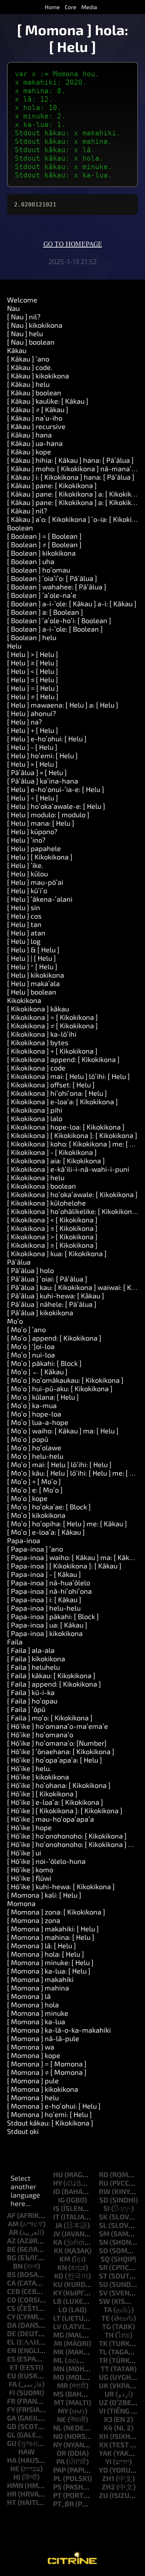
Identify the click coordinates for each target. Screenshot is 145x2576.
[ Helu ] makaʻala (33, 983)
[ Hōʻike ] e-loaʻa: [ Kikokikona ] (55, 1802)
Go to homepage (73, 244)
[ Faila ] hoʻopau (32, 1701)
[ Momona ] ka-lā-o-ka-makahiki (59, 2030)
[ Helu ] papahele (34, 848)
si (107, 2208)
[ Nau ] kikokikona (35, 325)
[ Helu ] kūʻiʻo (27, 890)
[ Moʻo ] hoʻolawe (34, 1447)
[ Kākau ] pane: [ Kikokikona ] (52, 485)
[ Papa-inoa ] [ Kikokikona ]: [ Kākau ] (64, 1566)
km (65, 2259)
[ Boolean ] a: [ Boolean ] (45, 612)
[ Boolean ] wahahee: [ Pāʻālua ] (57, 587)
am (13, 2224)
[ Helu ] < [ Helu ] (33, 671)
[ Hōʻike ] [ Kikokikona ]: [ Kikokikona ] (65, 1810)
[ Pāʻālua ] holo (30, 1270)
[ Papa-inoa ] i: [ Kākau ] (44, 1599)
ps (57, 2487)
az (11, 2241)
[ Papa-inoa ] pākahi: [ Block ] (53, 1616)
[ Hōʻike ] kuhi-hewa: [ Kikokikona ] (61, 1886)
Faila (15, 1642)
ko (59, 2276)
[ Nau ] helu (25, 333)
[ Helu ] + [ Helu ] (33, 730)
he (15, 2468)
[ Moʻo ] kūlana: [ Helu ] (43, 1397)
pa (61, 2461)
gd (12, 2426)
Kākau (17, 350)
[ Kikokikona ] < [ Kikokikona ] (52, 1220)
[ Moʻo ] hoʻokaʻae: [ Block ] (49, 1507)
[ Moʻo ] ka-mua (32, 1405)
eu (12, 2376)
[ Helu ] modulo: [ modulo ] (48, 814)
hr (12, 2494)
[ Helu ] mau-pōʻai (35, 882)
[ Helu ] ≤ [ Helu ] (33, 679)
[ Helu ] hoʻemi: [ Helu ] (42, 755)
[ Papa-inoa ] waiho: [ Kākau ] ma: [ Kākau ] (74, 1557)
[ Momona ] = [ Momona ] (47, 2064)
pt (57, 2495)
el (11, 2342)
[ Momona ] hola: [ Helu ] (46, 1954)
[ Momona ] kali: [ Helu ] (44, 1895)
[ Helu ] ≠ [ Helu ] (33, 696)
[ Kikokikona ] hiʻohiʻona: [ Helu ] (57, 1093)
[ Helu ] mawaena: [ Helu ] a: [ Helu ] (63, 705)
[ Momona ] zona (34, 1920)
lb (57, 2301)
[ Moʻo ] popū (28, 1439)
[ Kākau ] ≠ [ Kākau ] (38, 409)
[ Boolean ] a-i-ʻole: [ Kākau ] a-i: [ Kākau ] (72, 603)
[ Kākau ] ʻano (28, 359)
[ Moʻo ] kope (27, 1498)
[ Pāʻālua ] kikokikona (40, 1312)
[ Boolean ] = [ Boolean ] (44, 536)
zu (103, 2495)
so (103, 2250)
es (11, 2359)
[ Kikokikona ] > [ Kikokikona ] (52, 1236)
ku (58, 2284)
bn (18, 2266)
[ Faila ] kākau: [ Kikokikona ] (51, 1675)
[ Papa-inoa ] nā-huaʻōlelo (49, 1583)
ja (59, 2225)
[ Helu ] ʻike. (25, 865)
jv (57, 2233)
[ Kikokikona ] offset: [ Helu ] (51, 1085)
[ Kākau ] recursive (36, 426)
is (56, 2208)
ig (61, 2200)
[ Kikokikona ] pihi (35, 1110)
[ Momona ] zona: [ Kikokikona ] (56, 1912)
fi (12, 2392)
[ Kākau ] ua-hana (35, 443)
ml (58, 2360)
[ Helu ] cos (24, 916)
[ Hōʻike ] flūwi (29, 1878)
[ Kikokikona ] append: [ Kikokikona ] (63, 1059)
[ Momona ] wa (31, 2047)
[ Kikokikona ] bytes (38, 1042)
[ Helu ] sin (24, 907)
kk (58, 2250)
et (14, 2367)
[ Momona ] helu (33, 2097)
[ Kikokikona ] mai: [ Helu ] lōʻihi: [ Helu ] (68, 1076)
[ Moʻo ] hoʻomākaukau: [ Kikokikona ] (65, 1380)
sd (104, 2200)
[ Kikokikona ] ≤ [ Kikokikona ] (52, 1228)
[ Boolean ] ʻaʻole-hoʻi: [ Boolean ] (59, 620)
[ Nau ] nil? (24, 317)
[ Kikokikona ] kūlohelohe (46, 1203)
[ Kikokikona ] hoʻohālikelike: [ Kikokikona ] (73, 1211)
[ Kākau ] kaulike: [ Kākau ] (48, 401)
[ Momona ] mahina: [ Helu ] (51, 1937)
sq (105, 2259)
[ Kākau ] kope (29, 452)
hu (58, 2174)
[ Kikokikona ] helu (36, 1177)
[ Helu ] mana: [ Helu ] (41, 823)
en (12, 2350)
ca (11, 2283)
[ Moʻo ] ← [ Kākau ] (37, 1372)
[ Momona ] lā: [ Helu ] (42, 1945)
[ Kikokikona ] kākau (38, 1009)
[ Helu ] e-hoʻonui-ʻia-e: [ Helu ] (56, 789)
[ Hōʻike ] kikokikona (38, 1777)
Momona (21, 1903)
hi (17, 2477)
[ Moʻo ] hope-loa (34, 1414)
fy (11, 2409)
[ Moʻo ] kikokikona (36, 1515)
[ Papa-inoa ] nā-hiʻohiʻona (49, 1591)
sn (103, 2242)
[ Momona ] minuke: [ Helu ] (50, 1962)
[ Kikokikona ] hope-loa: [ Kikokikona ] (66, 1127)
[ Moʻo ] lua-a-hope (38, 1422)
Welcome (22, 300)
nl (58, 2428)
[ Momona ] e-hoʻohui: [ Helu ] (54, 2106)
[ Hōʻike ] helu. (29, 1768)
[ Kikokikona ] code (36, 1068)
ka (58, 2242)
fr (11, 2401)
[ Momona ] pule (33, 2080)
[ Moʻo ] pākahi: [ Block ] (44, 1363)
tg (106, 2326)
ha (12, 2460)
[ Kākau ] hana (29, 435)
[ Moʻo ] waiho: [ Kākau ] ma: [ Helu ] (63, 1431)
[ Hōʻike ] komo (30, 1869)
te (106, 2318)
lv (57, 2326)
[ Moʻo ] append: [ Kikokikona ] (54, 1338)
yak (105, 2453)
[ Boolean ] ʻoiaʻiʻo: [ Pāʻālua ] (52, 578)
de (12, 2333)
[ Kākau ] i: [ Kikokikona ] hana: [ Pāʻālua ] (71, 477)
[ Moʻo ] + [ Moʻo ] (34, 1481)
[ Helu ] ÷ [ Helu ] (33, 798)
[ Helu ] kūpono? (32, 831)
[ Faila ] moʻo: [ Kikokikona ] (50, 1718)
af (11, 2215)
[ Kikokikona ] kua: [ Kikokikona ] (57, 1253)
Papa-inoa (24, 1540)
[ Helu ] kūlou (27, 874)
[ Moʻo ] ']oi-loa (31, 1346)
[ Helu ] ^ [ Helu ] (32, 966)
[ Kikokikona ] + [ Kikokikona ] (52, 1051)
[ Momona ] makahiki (40, 1979)
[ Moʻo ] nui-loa (31, 1355)
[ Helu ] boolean (32, 992)
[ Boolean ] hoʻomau (39, 570)
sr (103, 2267)
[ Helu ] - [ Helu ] (32, 747)
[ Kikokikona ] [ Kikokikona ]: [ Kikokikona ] (72, 1135)
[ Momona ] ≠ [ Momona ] (47, 2072)
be (11, 2249)
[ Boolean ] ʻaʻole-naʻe (42, 595)
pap (59, 2470)
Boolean (20, 528)
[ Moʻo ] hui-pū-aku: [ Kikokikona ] (60, 1388)
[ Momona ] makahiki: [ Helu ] (53, 1929)
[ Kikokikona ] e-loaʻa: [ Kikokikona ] (62, 1101)
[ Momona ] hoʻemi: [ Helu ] (49, 2114)
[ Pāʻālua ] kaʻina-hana (43, 781)
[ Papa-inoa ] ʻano (35, 1549)
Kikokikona (24, 1000)
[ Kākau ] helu (28, 384)
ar (13, 2232)
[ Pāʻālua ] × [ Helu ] (37, 772)
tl (103, 2352)
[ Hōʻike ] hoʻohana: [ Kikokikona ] (59, 1785)
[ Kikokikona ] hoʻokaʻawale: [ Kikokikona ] (72, 1194)
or (61, 2453)
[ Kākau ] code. (30, 367)
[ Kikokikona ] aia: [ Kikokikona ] (56, 1161)
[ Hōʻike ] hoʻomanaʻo (40, 1734)
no (58, 2436)
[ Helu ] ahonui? (31, 713)
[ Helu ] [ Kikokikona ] (40, 857)
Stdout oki (23, 2131)
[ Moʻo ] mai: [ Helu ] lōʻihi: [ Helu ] (59, 1464)
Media (89, 7)
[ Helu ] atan (26, 933)
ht (12, 2502)
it (56, 2217)
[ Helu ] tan (24, 924)
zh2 (108, 2487)
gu (12, 2443)
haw (27, 2452)
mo (59, 2377)
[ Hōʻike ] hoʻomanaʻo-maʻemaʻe (58, 1726)
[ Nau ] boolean (31, 342)
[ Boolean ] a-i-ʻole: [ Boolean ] (55, 629)
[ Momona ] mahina (38, 1988)
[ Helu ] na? (24, 722)
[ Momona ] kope (34, 2055)
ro (104, 2174)
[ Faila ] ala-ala (31, 1650)
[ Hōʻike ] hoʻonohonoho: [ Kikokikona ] (67, 1836)
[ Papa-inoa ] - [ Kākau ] (44, 1574)
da (12, 2325)
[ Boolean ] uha (31, 561)
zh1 (108, 2478)
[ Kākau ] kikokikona (38, 376)
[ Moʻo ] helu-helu (35, 1456)
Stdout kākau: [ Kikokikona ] (50, 2123)
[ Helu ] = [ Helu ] (33, 688)
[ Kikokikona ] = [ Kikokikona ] (52, 1017)
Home (52, 7)
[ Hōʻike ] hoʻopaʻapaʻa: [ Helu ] (55, 1760)
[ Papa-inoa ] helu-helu (44, 1608)
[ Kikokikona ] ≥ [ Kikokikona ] (52, 1245)
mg (59, 2335)
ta (108, 2309)
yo (103, 2470)
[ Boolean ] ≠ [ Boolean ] (44, 544)
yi (108, 2461)
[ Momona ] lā (29, 1996)
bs (11, 2274)
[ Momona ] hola (33, 2005)
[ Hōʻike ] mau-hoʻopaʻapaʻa (51, 1819)
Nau (13, 308)
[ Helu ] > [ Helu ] (33, 654)
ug (104, 2377)
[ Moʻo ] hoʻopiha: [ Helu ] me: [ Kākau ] (67, 1523)
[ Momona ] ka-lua (36, 2021)
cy (11, 2316)
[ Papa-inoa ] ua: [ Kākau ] (47, 1625)
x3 (108, 2419)
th (109, 2335)
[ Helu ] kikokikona (36, 975)
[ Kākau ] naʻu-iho (35, 418)
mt (59, 2402)
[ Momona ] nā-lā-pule (43, 2038)
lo (63, 2309)
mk (59, 2352)
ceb (14, 2291)
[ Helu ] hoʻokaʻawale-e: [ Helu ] (56, 806)
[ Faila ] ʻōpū (26, 1709)
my (63, 2411)
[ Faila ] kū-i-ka (31, 1692)
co (12, 2300)
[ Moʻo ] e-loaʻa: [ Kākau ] (46, 1532)
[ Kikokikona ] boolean (42, 1186)
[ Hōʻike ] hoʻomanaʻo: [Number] (57, 1743)
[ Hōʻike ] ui (24, 1853)
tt (105, 2369)
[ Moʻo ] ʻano (26, 1329)
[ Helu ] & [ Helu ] (33, 950)
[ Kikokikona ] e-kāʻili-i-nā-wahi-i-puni (68, 1169)
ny (58, 2444)
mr (62, 2385)
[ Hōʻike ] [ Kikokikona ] (42, 1794)
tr (103, 2360)
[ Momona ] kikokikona (43, 2089)
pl (58, 2478)
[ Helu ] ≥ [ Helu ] (33, 663)
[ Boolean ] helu (32, 637)
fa (13, 2384)
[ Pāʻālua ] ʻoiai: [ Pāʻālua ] (47, 1279)
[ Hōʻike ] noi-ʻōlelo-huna (46, 1861)
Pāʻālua (19, 1262)
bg (12, 2257)
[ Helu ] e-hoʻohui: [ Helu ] (47, 739)
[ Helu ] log (24, 941)
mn (59, 2369)
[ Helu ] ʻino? (26, 840)
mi (58, 2343)
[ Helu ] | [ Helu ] (31, 958)
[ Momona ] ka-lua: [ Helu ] (49, 1971)
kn (62, 2267)
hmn (15, 2485)
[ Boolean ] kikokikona (41, 553)
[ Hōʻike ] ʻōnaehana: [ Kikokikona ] (61, 1751)
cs (11, 2308)
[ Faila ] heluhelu (33, 1667)
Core (71, 7)
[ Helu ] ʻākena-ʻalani (40, 899)
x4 (108, 2428)
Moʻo (15, 1321)
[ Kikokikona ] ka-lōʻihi (42, 1034)
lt (57, 2318)
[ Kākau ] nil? (27, 511)
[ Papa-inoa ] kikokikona (45, 1633)
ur (109, 2394)
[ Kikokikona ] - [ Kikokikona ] (52, 1152)
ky (57, 2293)
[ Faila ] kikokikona (36, 1658)
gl (11, 2435)
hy (58, 2183)
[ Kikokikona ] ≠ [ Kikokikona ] (52, 1025)
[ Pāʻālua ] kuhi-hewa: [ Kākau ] (56, 1296)
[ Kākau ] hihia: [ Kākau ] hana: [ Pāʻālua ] (70, 460)
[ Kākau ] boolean (34, 392)
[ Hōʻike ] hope (29, 1827)
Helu (14, 646)
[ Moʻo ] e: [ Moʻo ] (35, 1490)
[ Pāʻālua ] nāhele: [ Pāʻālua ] (52, 1304)
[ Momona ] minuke (38, 2013)
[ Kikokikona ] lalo (35, 1118)
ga (12, 2418)
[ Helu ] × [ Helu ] (32, 764)
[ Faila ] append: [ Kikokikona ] (54, 1684)
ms (58, 2394)
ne (62, 2419)
